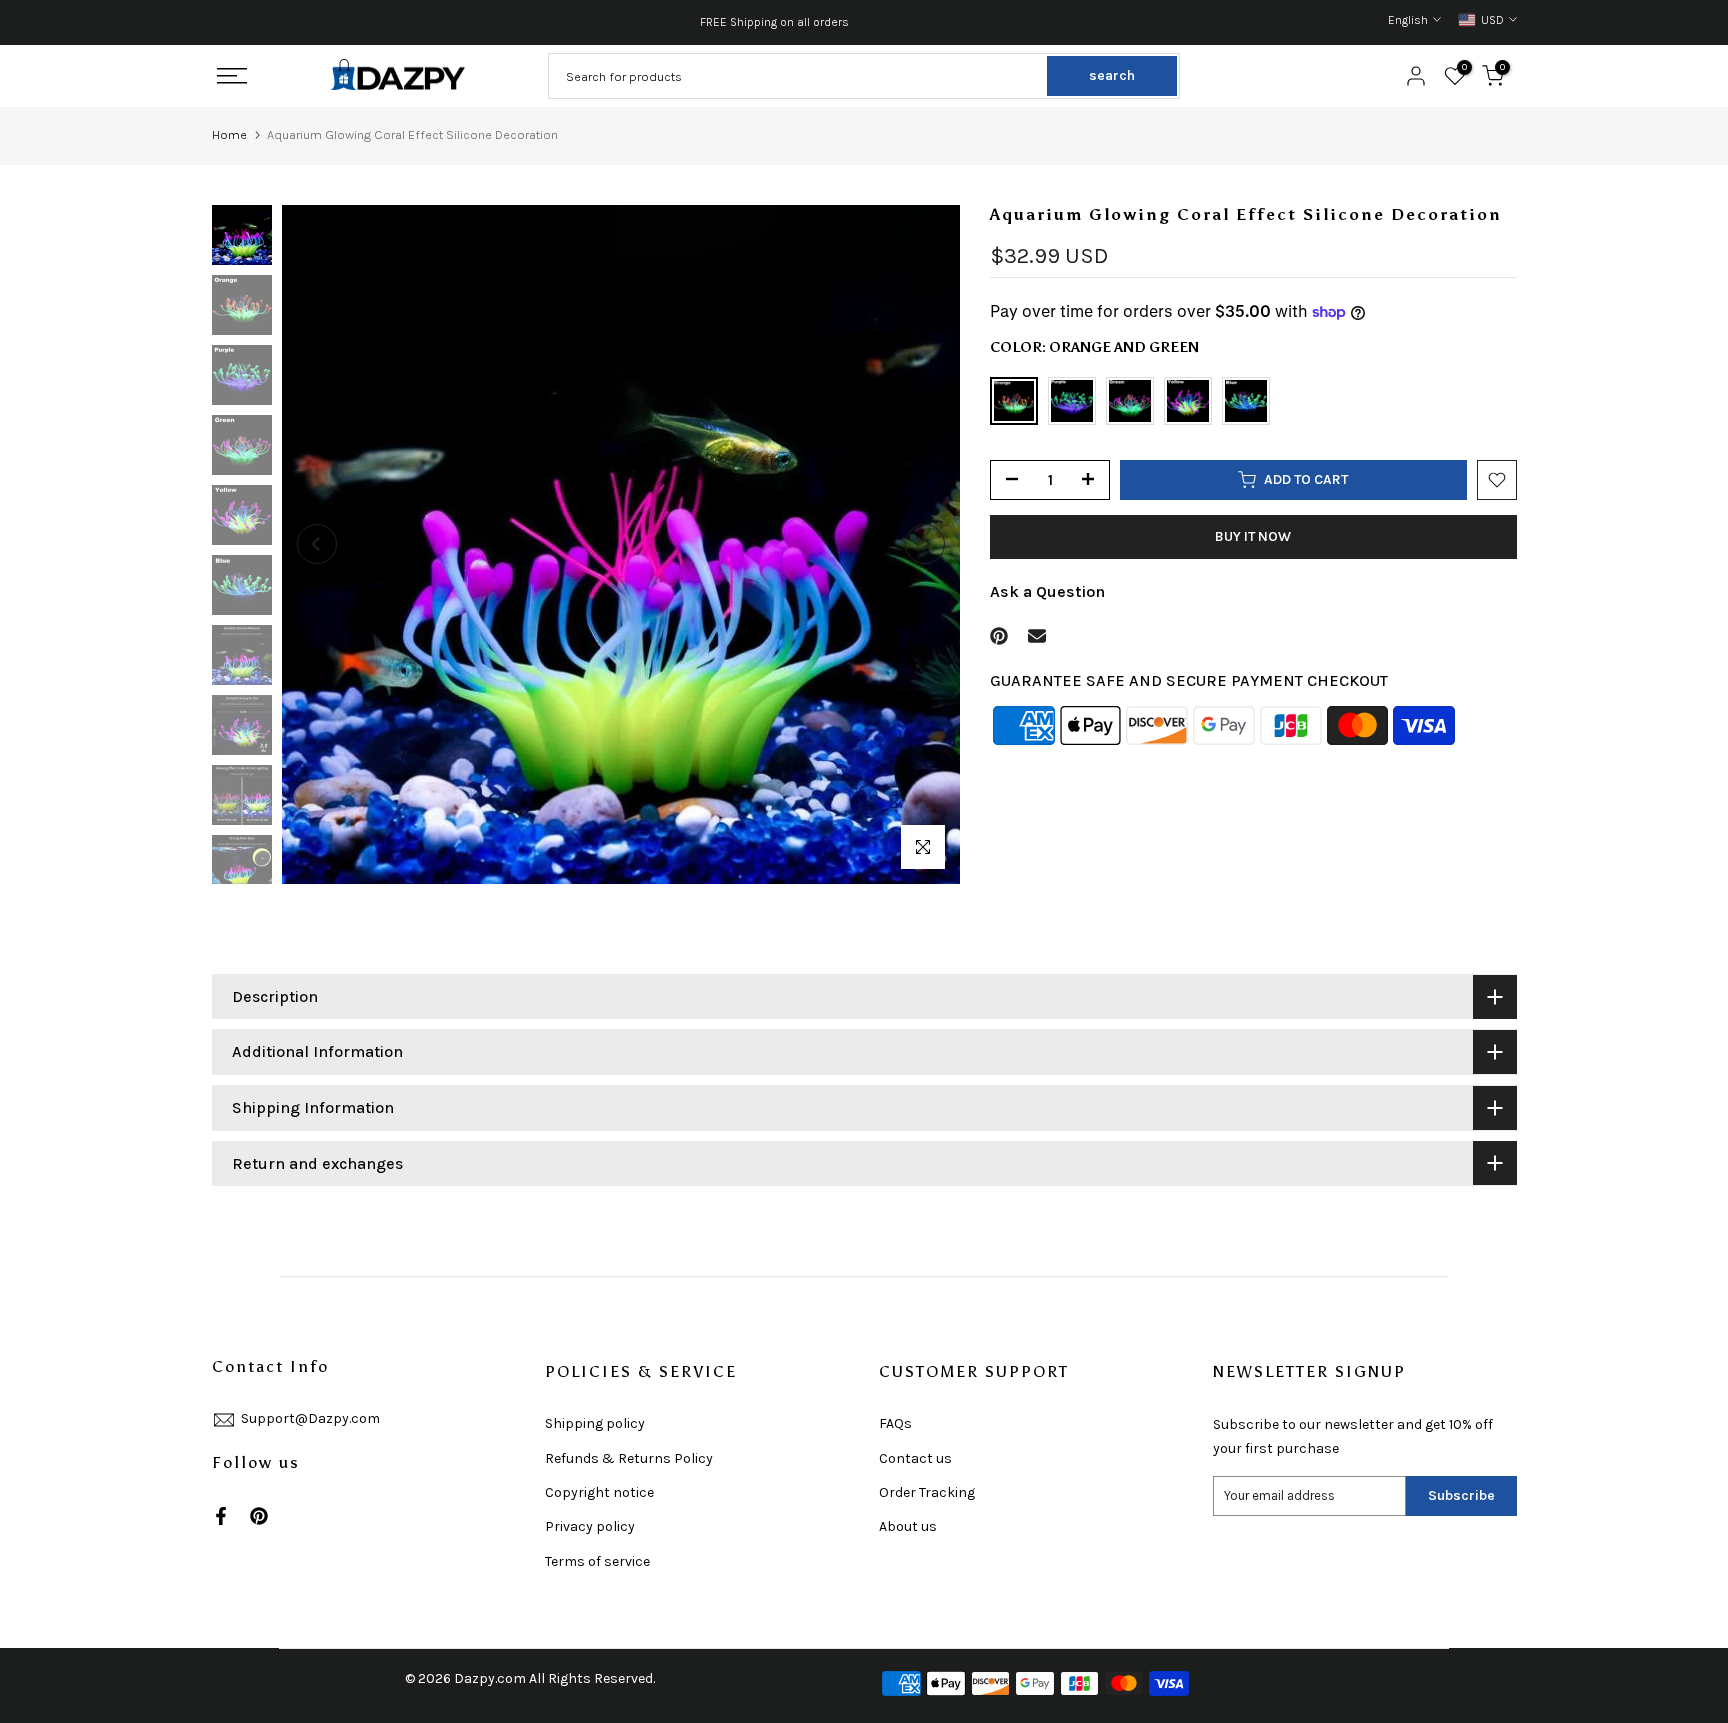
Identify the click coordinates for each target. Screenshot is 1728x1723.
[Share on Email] (1037, 636)
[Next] (925, 544)
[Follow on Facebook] (221, 1516)
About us (908, 1526)
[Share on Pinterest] (999, 636)
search (1112, 75)
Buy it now (1253, 536)
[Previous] (317, 544)
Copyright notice (599, 1492)
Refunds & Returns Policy (629, 1458)
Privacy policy (590, 1526)
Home (229, 134)
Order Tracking (927, 1492)
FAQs (895, 1423)
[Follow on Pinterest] (259, 1516)
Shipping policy (595, 1423)
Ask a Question (1047, 591)
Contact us (915, 1458)
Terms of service (597, 1561)
